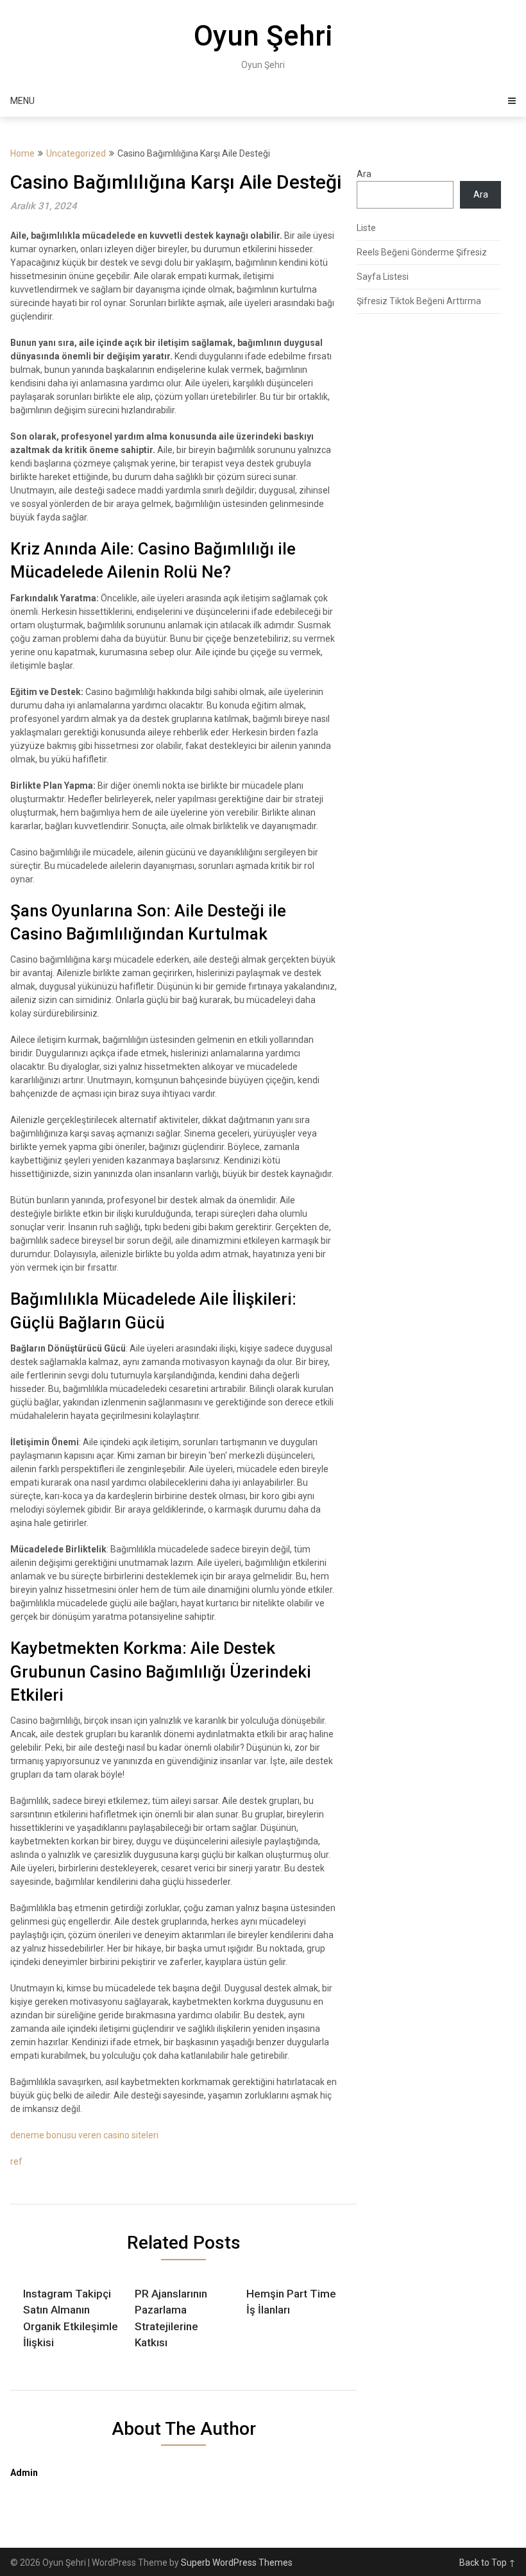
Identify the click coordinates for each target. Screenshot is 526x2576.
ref (16, 2161)
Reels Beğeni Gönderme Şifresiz (422, 252)
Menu (22, 101)
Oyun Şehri (263, 36)
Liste (366, 228)
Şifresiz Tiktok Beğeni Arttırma (419, 301)
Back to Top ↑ (488, 2563)
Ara (364, 174)
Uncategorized (76, 153)
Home (22, 153)
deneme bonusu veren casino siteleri (84, 2135)
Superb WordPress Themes (237, 2563)
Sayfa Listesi (383, 277)
